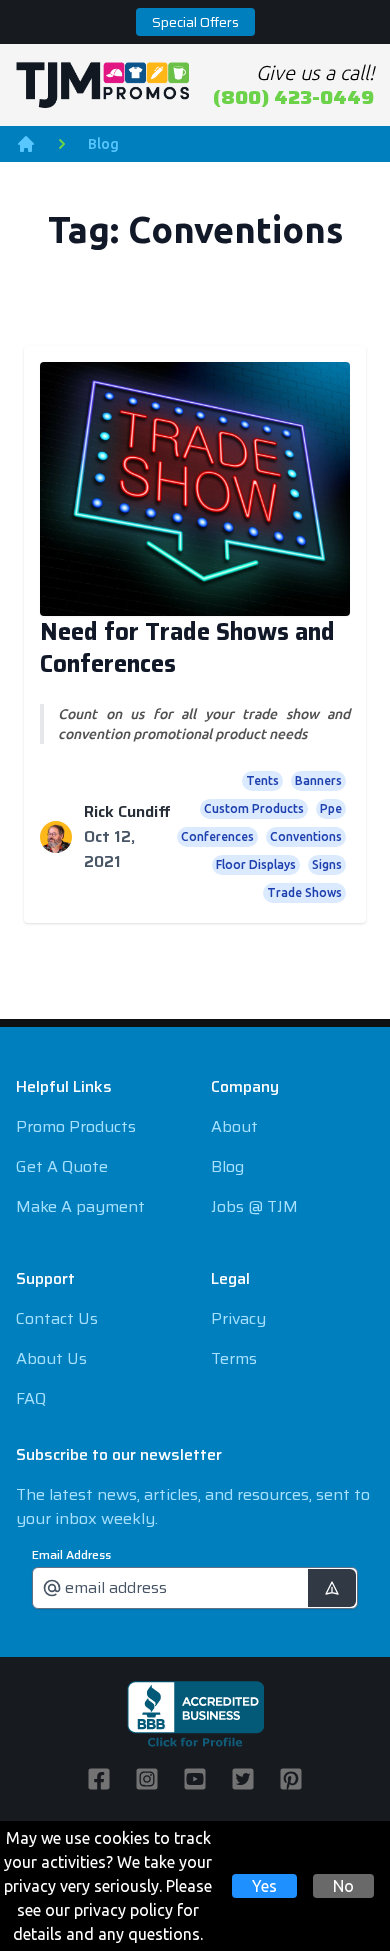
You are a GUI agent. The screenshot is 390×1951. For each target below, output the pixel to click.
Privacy (238, 1318)
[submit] (332, 1588)
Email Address (71, 1555)
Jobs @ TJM (254, 1206)
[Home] (26, 144)
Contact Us (57, 1318)
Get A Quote (62, 1166)
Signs (327, 864)
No (343, 1886)
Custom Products (254, 808)
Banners (318, 780)
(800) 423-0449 (293, 97)
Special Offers (195, 22)
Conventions (306, 836)
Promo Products (76, 1126)
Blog (103, 144)
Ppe (331, 808)
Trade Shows (304, 892)
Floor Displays (256, 864)
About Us (51, 1358)
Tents (262, 780)
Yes (264, 1886)
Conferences (217, 836)
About (234, 1126)
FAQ (31, 1398)
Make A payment (80, 1206)
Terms (234, 1358)
